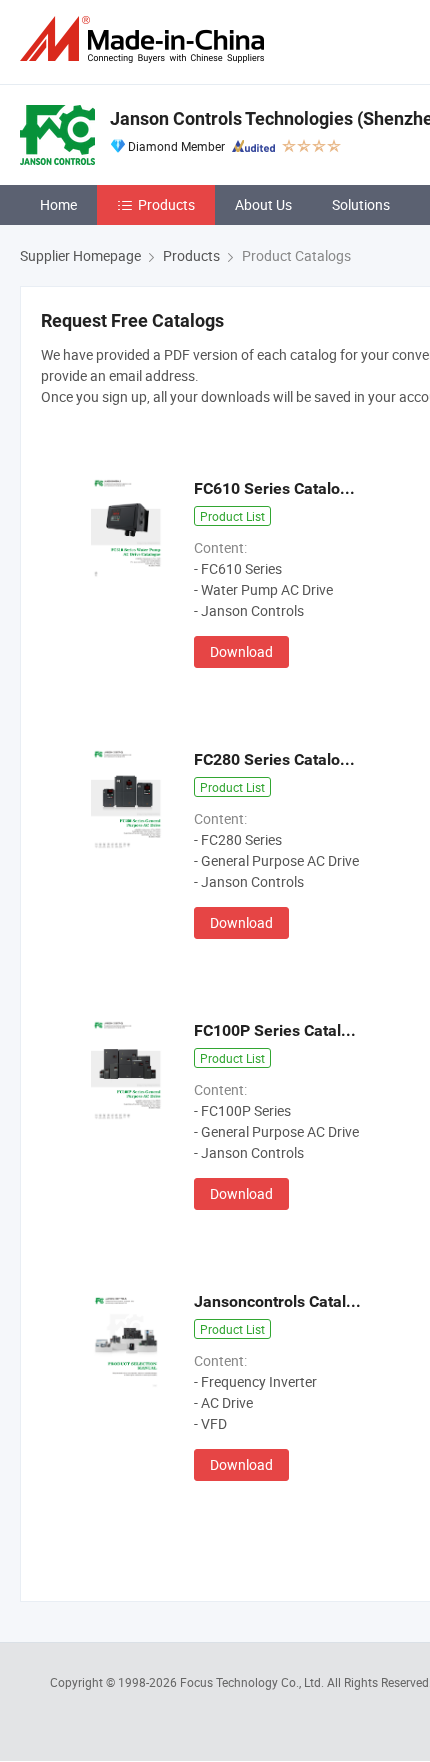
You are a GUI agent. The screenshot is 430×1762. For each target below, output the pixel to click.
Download (241, 651)
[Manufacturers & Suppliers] (146, 39)
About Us (263, 204)
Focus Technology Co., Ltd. (253, 1682)
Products (166, 204)
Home (58, 204)
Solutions (361, 204)
